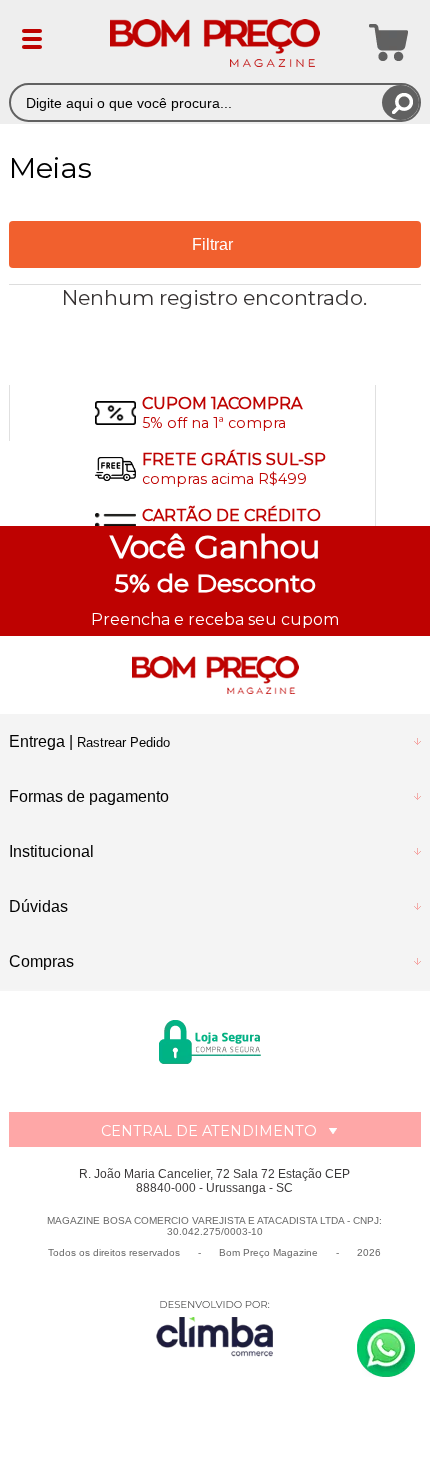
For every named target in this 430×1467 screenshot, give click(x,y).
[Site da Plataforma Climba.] (215, 1327)
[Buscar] (400, 102)
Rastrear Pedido (123, 742)
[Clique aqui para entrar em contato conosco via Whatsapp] (386, 1348)
